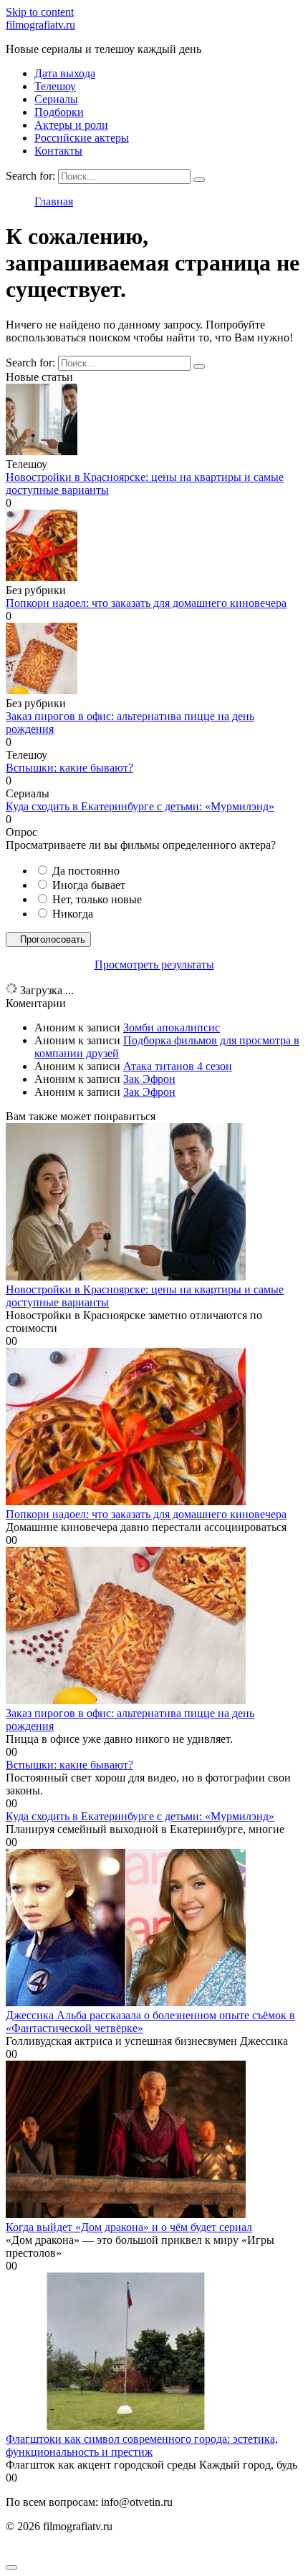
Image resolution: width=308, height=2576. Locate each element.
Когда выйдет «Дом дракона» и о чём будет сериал (129, 2227)
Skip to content (40, 12)
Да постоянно (86, 871)
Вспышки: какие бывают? (69, 768)
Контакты (58, 151)
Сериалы (56, 99)
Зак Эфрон (149, 1079)
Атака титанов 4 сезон (178, 1066)
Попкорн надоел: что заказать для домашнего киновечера (146, 603)
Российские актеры (82, 138)
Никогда (73, 914)
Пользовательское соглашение (80, 2551)
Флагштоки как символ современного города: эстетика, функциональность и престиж (142, 2445)
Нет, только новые (97, 899)
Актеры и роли (71, 125)
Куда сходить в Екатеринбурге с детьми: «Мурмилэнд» (140, 806)
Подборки (59, 112)
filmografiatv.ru (40, 25)
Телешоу (55, 86)
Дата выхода (65, 73)
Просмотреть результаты (154, 964)
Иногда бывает (89, 885)
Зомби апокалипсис (172, 1027)
